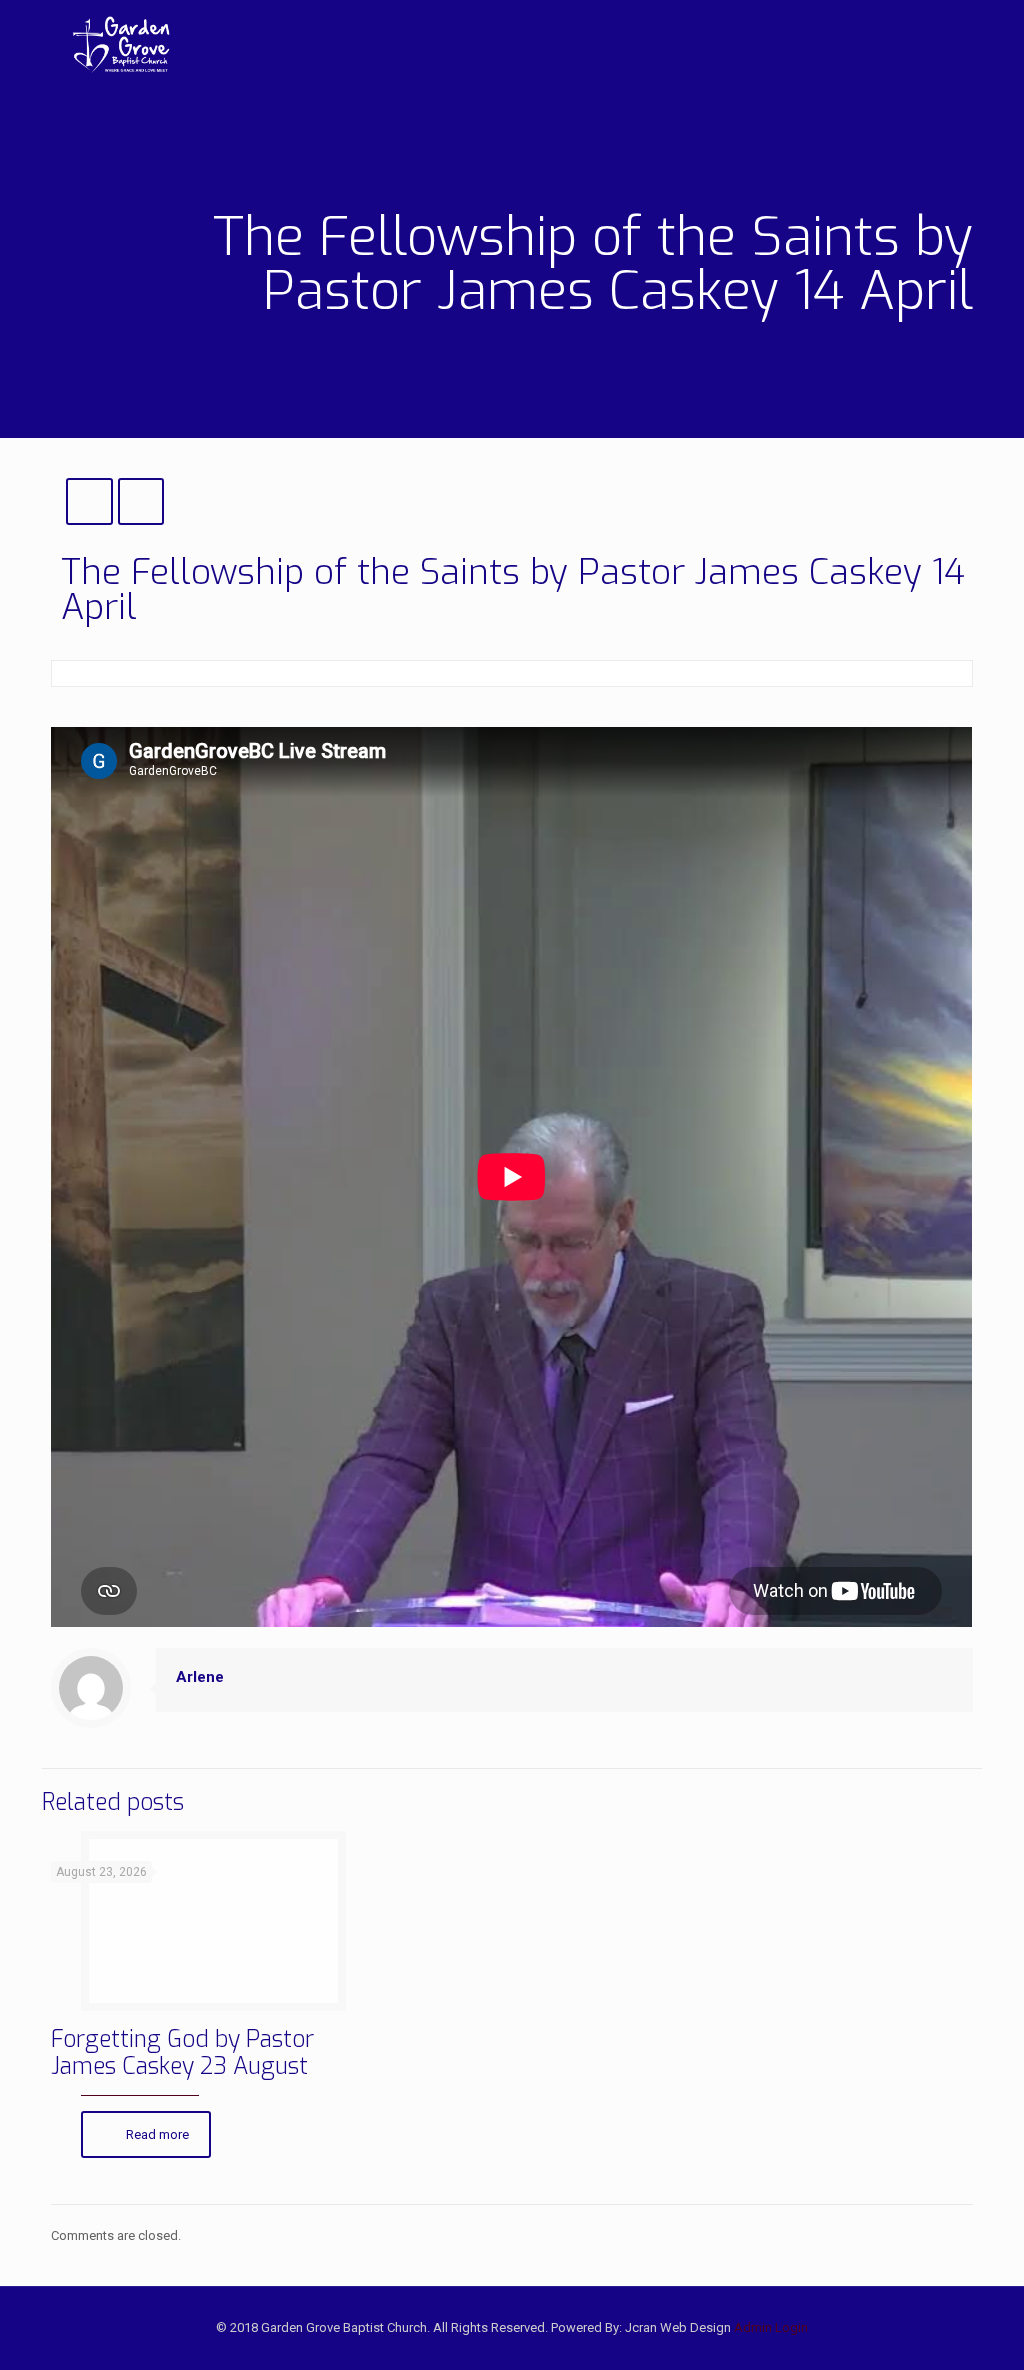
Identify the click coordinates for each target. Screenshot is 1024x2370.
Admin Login (771, 2327)
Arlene (200, 1677)
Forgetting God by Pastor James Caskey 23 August (182, 2053)
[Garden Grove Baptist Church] (121, 45)
